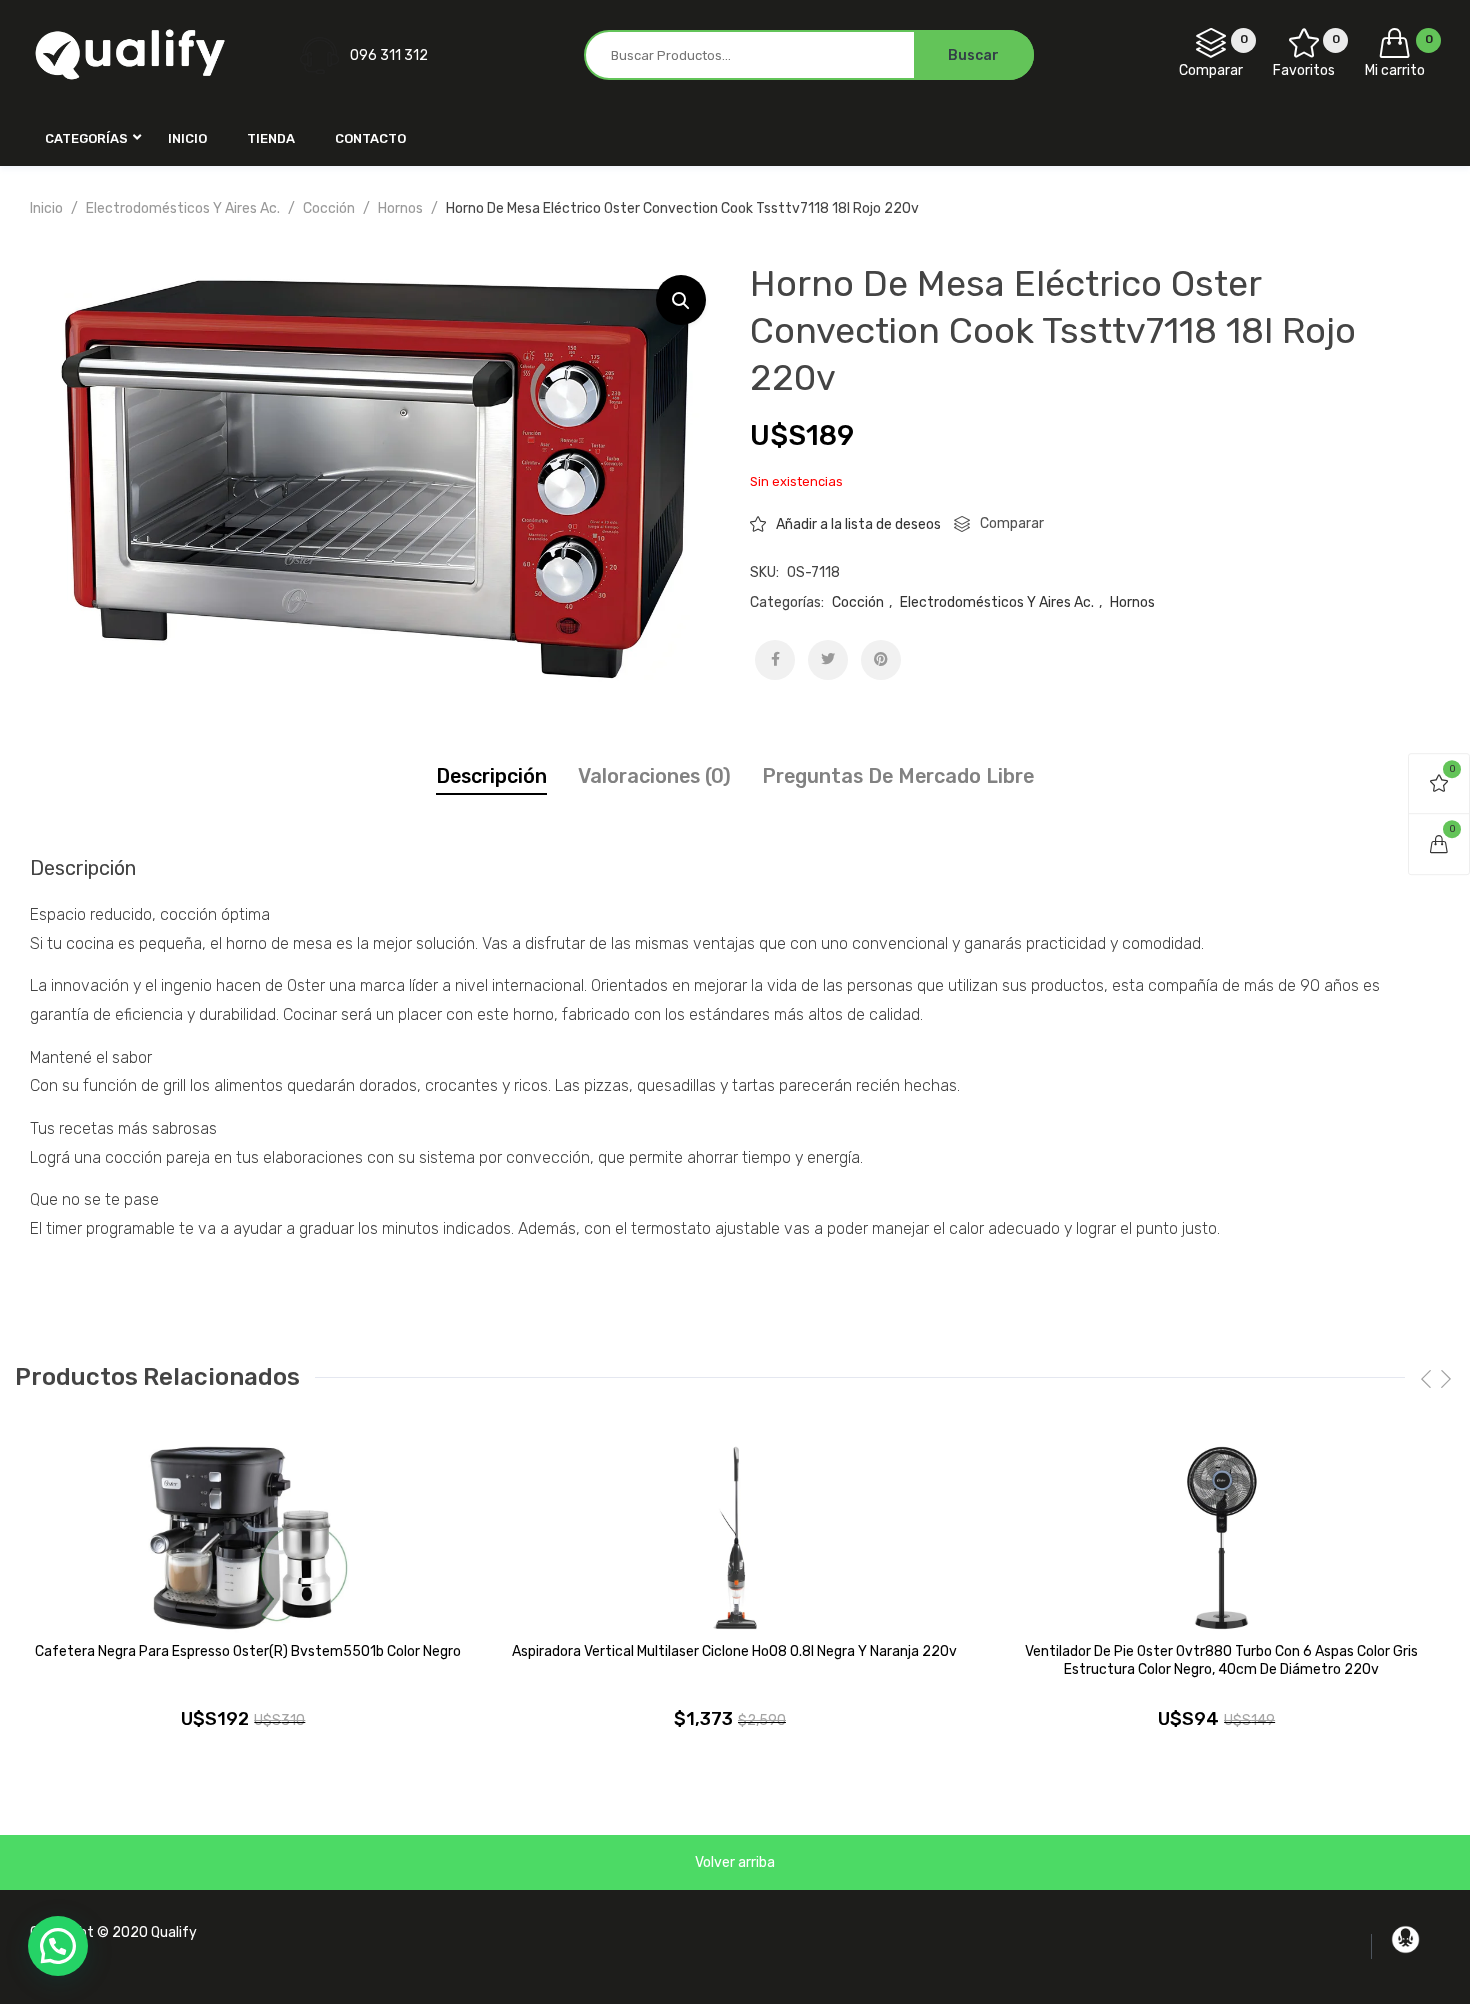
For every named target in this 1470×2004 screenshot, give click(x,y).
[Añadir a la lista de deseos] (467, 1468)
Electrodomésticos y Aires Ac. (183, 208)
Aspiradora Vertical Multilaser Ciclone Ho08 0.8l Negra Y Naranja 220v (734, 1651)
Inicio (46, 208)
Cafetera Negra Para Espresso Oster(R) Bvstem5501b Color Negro (248, 1651)
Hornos (400, 208)
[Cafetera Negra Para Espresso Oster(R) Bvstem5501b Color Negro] (248, 1538)
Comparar (1012, 523)
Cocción (329, 208)
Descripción (491, 776)
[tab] (491, 776)
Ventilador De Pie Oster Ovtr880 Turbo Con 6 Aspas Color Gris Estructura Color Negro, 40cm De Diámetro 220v (1221, 1660)
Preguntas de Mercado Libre (898, 776)
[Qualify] (130, 54)
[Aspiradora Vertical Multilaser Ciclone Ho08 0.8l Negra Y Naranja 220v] (735, 1538)
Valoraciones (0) (654, 776)
